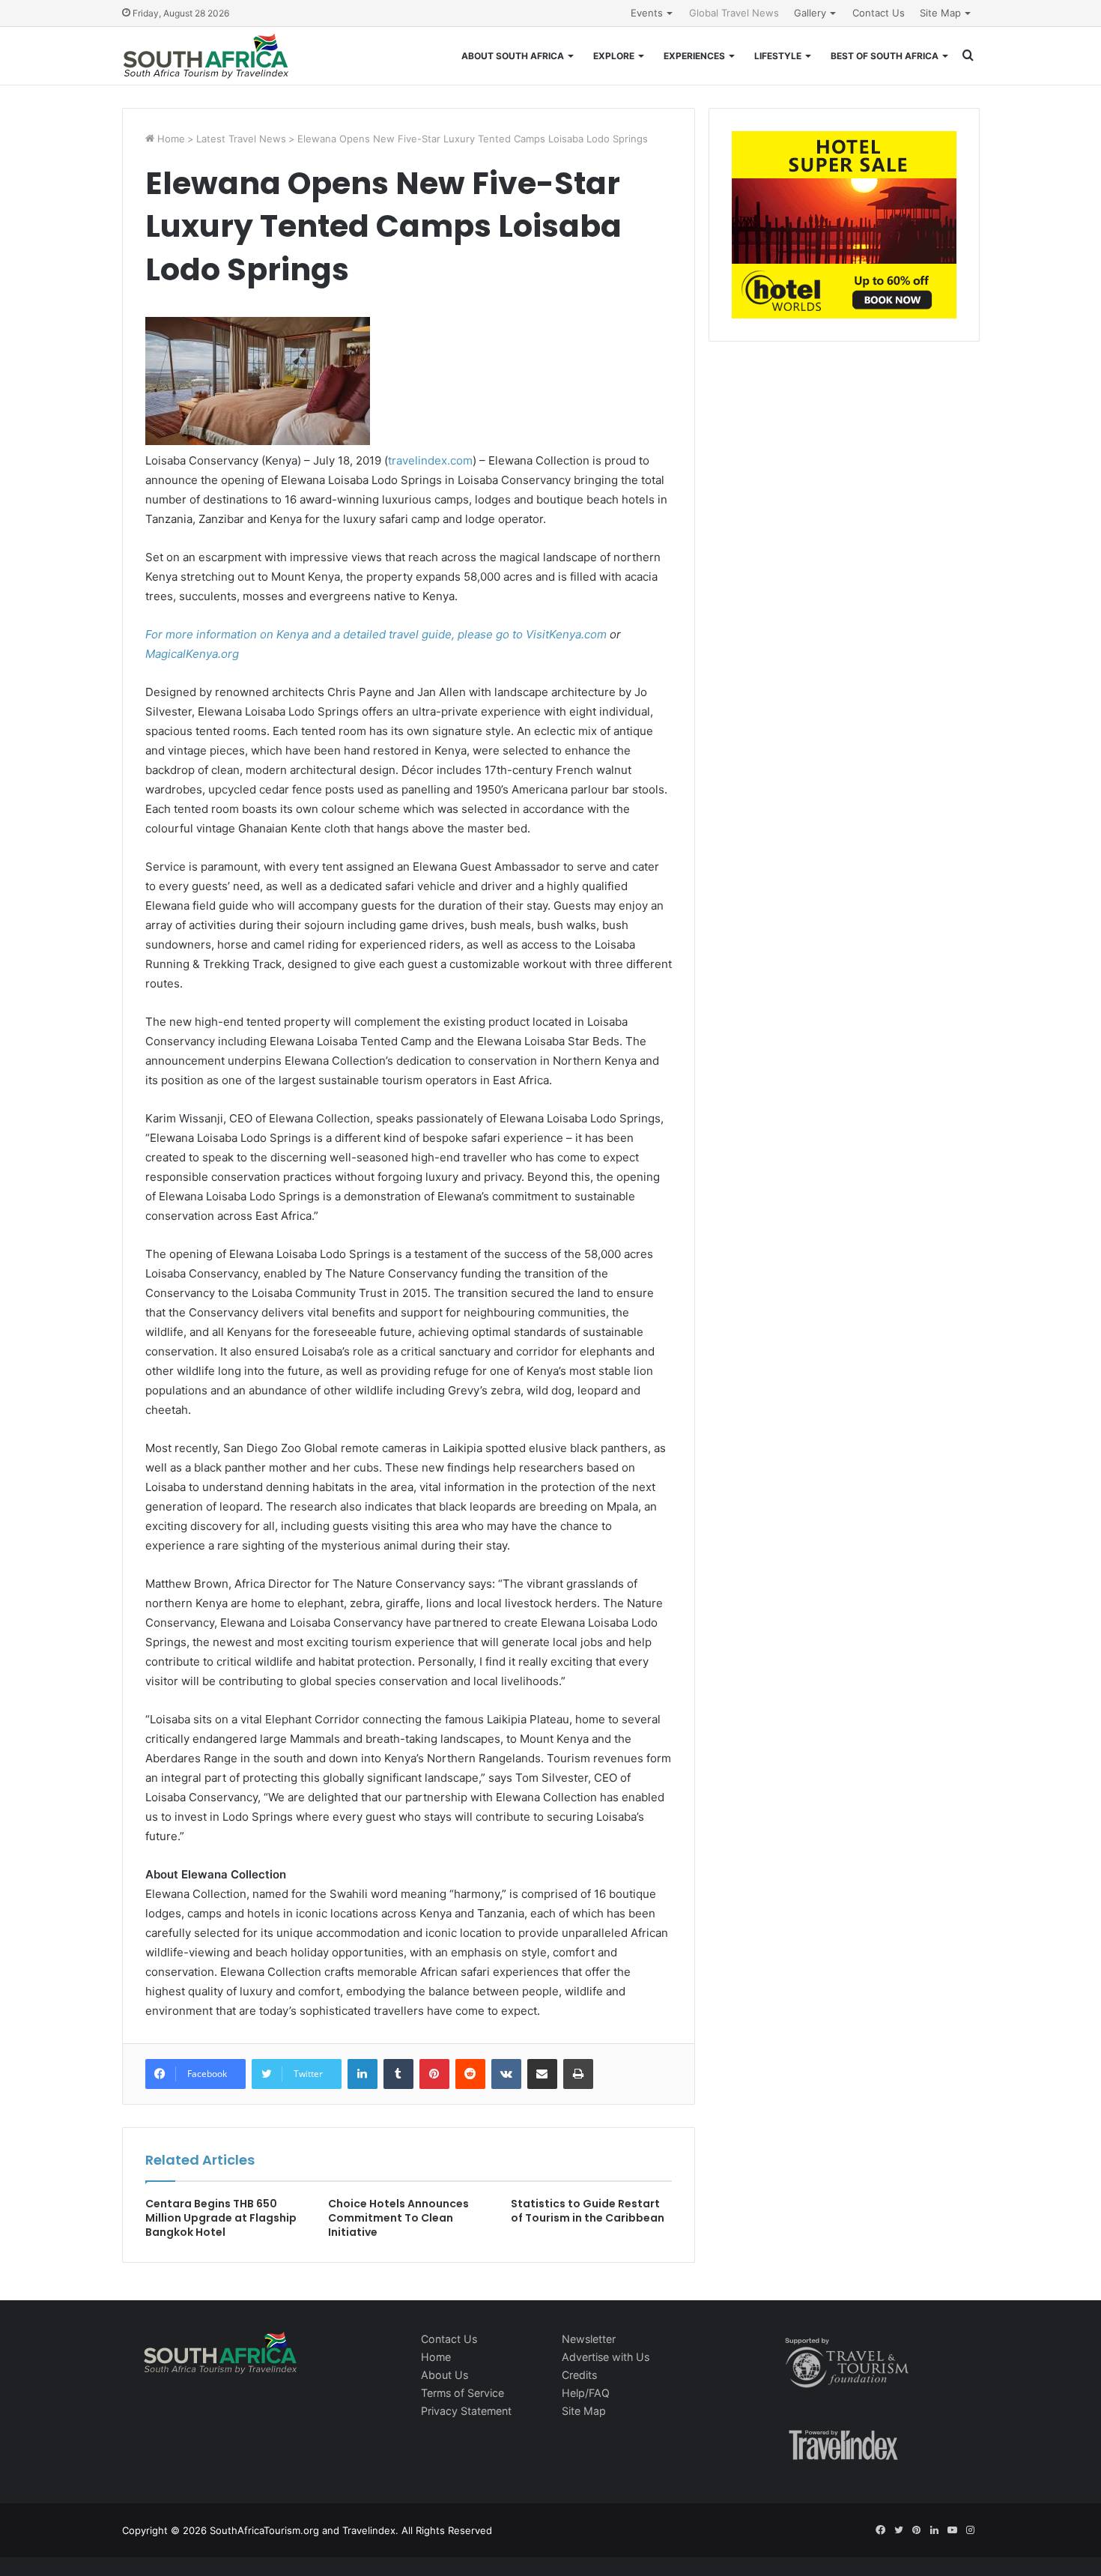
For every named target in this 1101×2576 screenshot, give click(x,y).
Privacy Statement (466, 2411)
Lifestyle (778, 56)
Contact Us (879, 13)
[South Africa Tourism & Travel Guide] (206, 56)
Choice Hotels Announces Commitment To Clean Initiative (398, 2218)
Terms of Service (462, 2393)
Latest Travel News (241, 139)
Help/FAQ (586, 2393)
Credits (579, 2375)
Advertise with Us (606, 2357)
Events (647, 13)
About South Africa (513, 56)
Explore (614, 56)
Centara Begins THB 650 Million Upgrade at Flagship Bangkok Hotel (221, 2218)
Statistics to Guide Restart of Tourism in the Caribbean (588, 2211)
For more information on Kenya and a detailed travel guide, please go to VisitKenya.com (376, 634)
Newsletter (589, 2339)
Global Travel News (734, 13)
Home (170, 139)
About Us (445, 2375)
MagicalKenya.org (192, 654)
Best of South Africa (885, 56)
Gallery (810, 13)
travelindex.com (430, 460)
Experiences (694, 56)
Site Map (940, 13)
